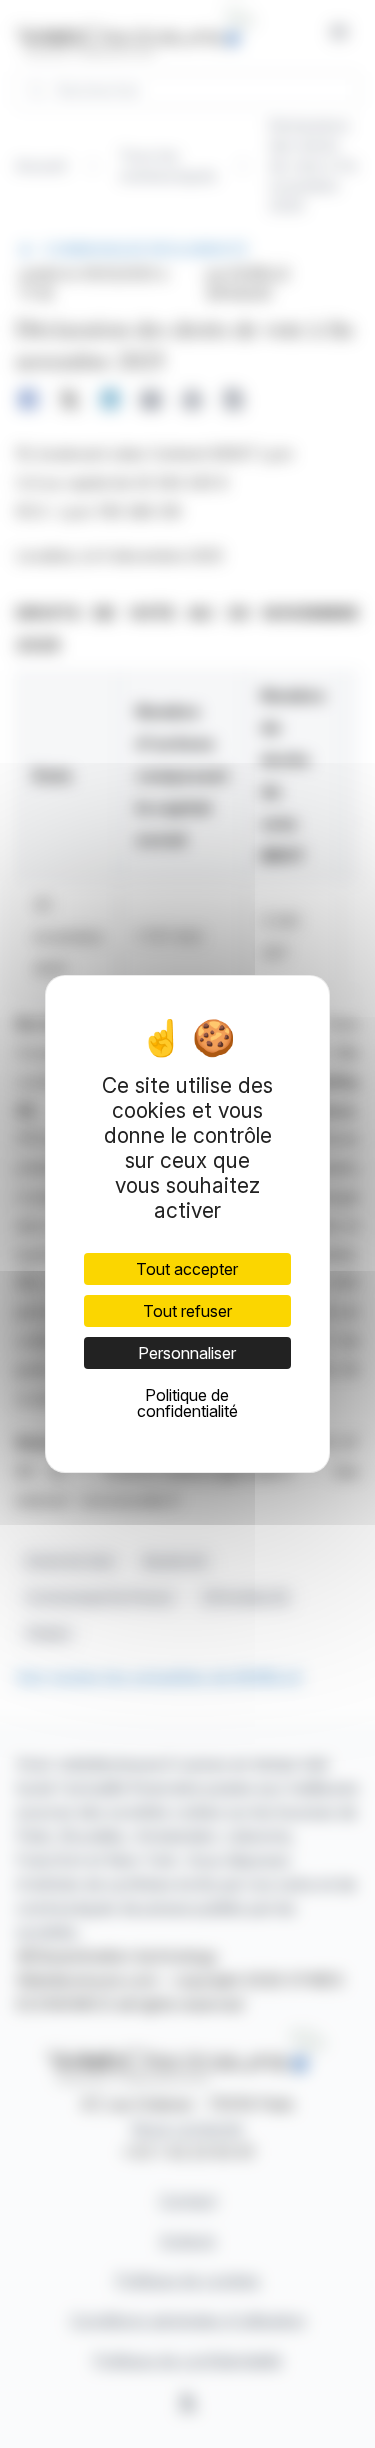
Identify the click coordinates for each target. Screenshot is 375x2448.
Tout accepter (187, 1269)
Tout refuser (187, 1311)
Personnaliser (187, 1353)
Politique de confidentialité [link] (187, 1403)
